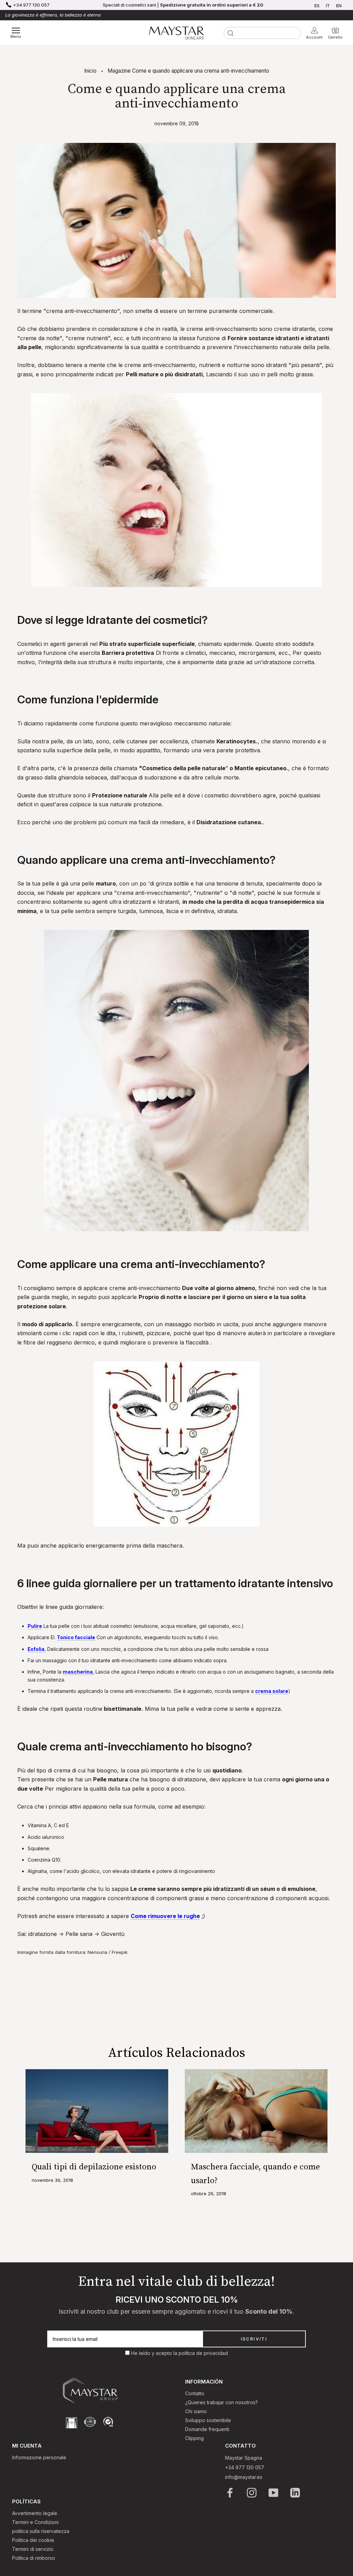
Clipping (194, 2438)
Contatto (195, 2393)
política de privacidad (203, 2353)
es (317, 6)
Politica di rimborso (34, 2558)
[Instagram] (252, 2493)
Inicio (90, 71)
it (328, 6)
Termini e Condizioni (35, 2522)
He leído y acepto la (155, 2353)
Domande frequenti (207, 2429)
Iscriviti (254, 2339)
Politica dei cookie (33, 2540)
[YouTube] (274, 2493)
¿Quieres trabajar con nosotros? (221, 2402)
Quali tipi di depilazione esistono (94, 2167)
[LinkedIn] (296, 2493)
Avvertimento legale (35, 2513)
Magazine (119, 71)
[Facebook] (230, 2493)
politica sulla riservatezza (41, 2531)
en (339, 6)
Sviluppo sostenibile (208, 2420)
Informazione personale (39, 2457)
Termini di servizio (33, 2549)
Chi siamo (196, 2411)
